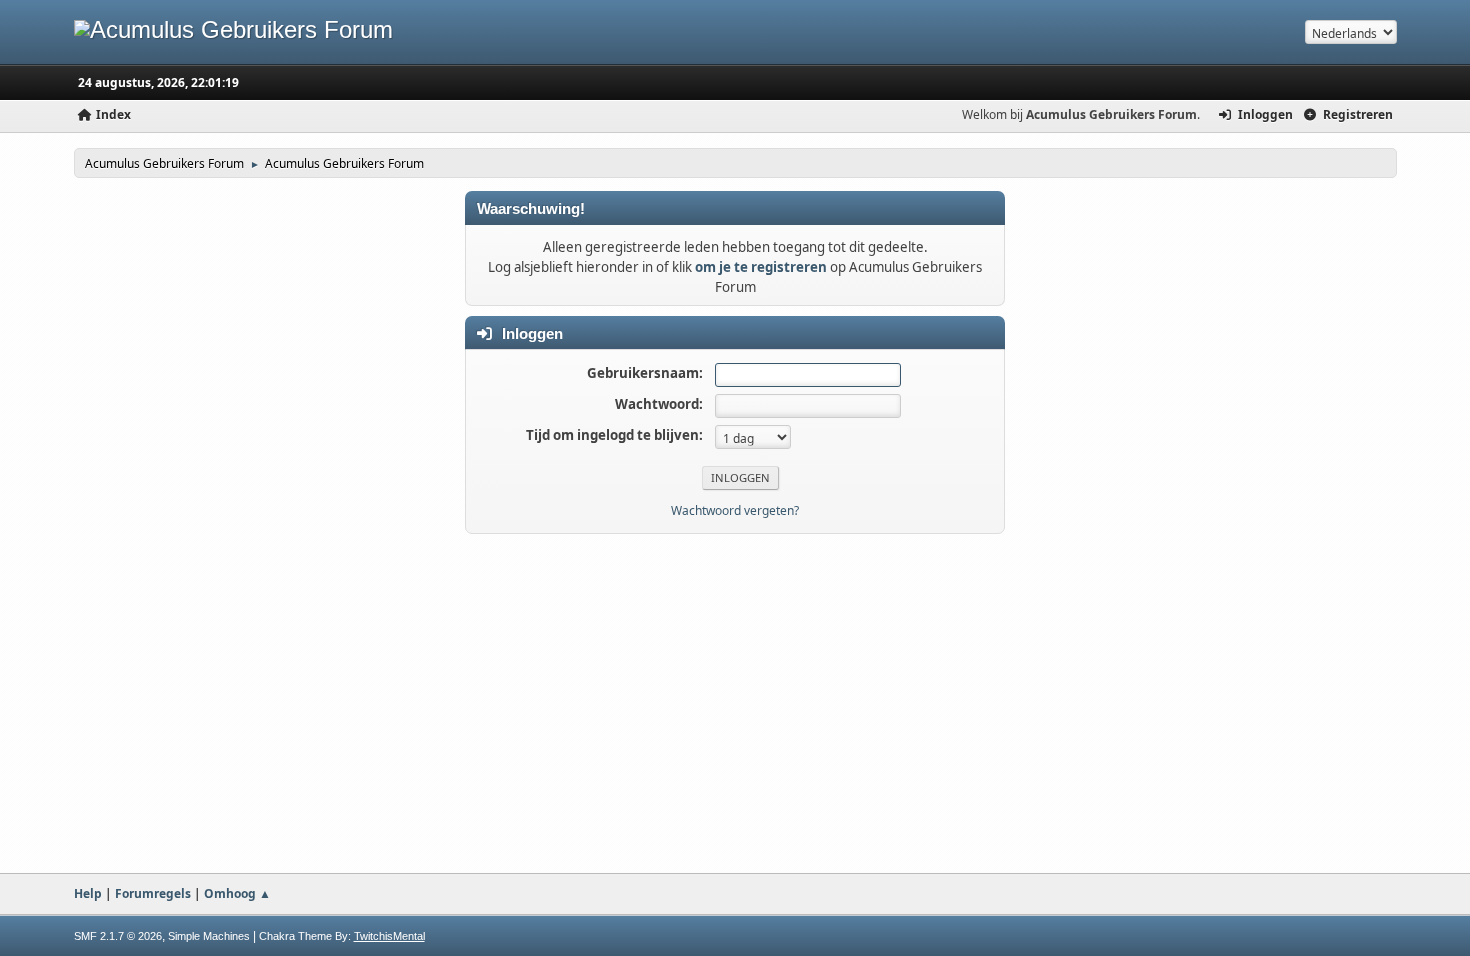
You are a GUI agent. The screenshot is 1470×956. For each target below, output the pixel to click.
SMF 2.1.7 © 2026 (118, 936)
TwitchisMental (389, 936)
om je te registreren (761, 267)
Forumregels (153, 893)
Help (88, 893)
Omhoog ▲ (237, 893)
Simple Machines (209, 936)
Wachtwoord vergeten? (735, 510)
